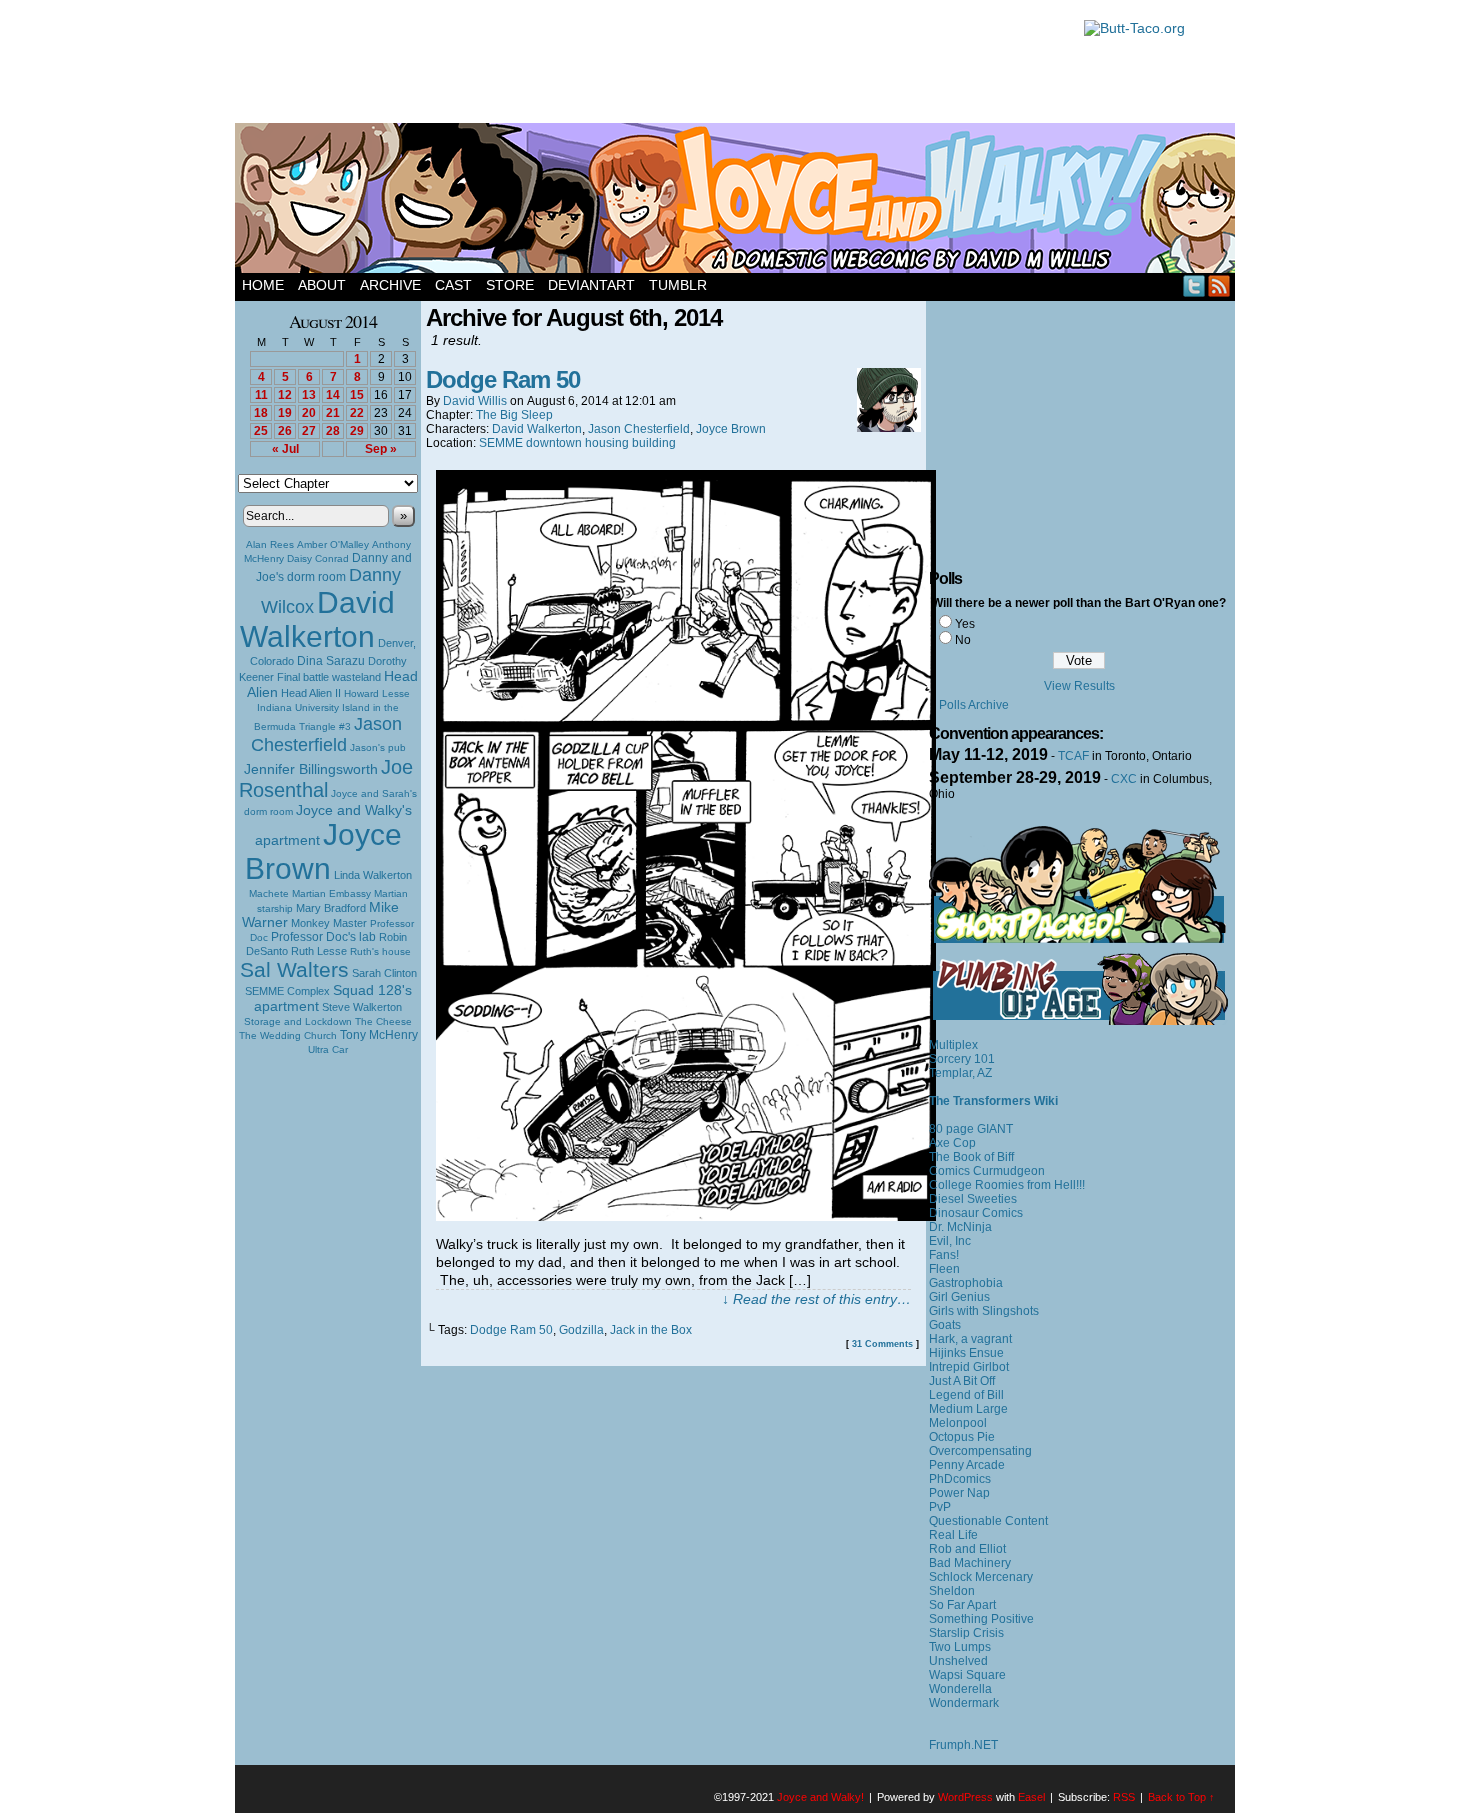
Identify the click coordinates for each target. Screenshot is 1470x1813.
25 (261, 431)
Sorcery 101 (962, 1059)
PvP (940, 1507)
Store (510, 285)
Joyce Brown (323, 851)
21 (333, 413)
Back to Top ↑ (1181, 1797)
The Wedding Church (288, 1035)
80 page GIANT (971, 1129)
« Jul (285, 449)
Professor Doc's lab (323, 936)
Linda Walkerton (373, 875)
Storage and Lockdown (298, 1021)
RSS (1219, 285)
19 (285, 413)
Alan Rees (270, 544)
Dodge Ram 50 (503, 379)
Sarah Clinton (384, 973)
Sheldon (952, 1591)
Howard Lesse (377, 693)
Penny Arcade (967, 1465)
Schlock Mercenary (981, 1577)
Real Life (953, 1535)
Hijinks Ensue (966, 1353)
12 (285, 395)
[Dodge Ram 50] (686, 1216)
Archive (390, 285)
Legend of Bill (966, 1395)
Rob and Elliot (967, 1549)
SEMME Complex (287, 991)
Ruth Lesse (319, 951)
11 (261, 395)
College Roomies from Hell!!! (1007, 1185)
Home (263, 285)
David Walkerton (317, 619)
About (322, 285)
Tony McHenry (379, 1035)
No (963, 640)
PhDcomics (960, 1479)
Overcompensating (980, 1451)
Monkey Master (329, 923)
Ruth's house (380, 951)
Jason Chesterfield (327, 734)
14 (333, 395)
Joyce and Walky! (738, 201)
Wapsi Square (967, 1675)
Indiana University (298, 707)
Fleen (944, 1269)
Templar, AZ (960, 1073)
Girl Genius (959, 1297)
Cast (453, 285)
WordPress (965, 1797)
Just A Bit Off (962, 1381)
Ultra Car (328, 1049)
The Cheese (383, 1021)
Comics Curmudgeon (987, 1171)
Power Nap (959, 1493)
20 (309, 413)
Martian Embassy (331, 893)
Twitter (1194, 285)
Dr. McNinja (960, 1227)
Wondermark (964, 1703)
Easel (1031, 1797)
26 (285, 431)
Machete (269, 893)
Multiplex (953, 1045)
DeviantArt (591, 285)
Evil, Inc (950, 1241)
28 (333, 431)
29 (357, 431)
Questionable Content (988, 1521)
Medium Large (968, 1409)
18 (261, 413)
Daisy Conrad (318, 558)
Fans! (944, 1255)
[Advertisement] (649, 65)
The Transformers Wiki (993, 1101)
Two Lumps (960, 1647)
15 (357, 395)
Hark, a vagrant (970, 1339)
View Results (1079, 686)
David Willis (475, 401)
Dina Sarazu (331, 661)
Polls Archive (974, 705)
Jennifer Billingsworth (311, 769)
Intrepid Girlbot (969, 1367)
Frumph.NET (963, 1745)
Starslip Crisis (966, 1633)
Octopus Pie (962, 1437)
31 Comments (882, 1344)
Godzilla (581, 1330)
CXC (1124, 779)
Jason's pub (378, 747)
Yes (965, 624)
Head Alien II (311, 693)
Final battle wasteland (329, 677)
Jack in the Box (651, 1330)
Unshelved (958, 1661)
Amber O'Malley (333, 544)
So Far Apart (962, 1605)
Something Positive (981, 1619)
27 (309, 431)
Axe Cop (952, 1143)
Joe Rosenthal (326, 778)
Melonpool (958, 1423)
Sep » (381, 449)
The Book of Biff (971, 1157)
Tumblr (678, 285)
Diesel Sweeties (973, 1199)
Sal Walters (294, 969)
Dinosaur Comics (976, 1213)
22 (357, 413)
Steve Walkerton (362, 1007)
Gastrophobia (966, 1283)
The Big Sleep (514, 415)
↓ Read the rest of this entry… (816, 1299)
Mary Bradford (331, 908)
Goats (945, 1325)
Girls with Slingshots (984, 1311)
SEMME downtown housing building (577, 443)
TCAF (1073, 756)
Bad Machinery (970, 1563)
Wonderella (960, 1689)
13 (309, 395)
